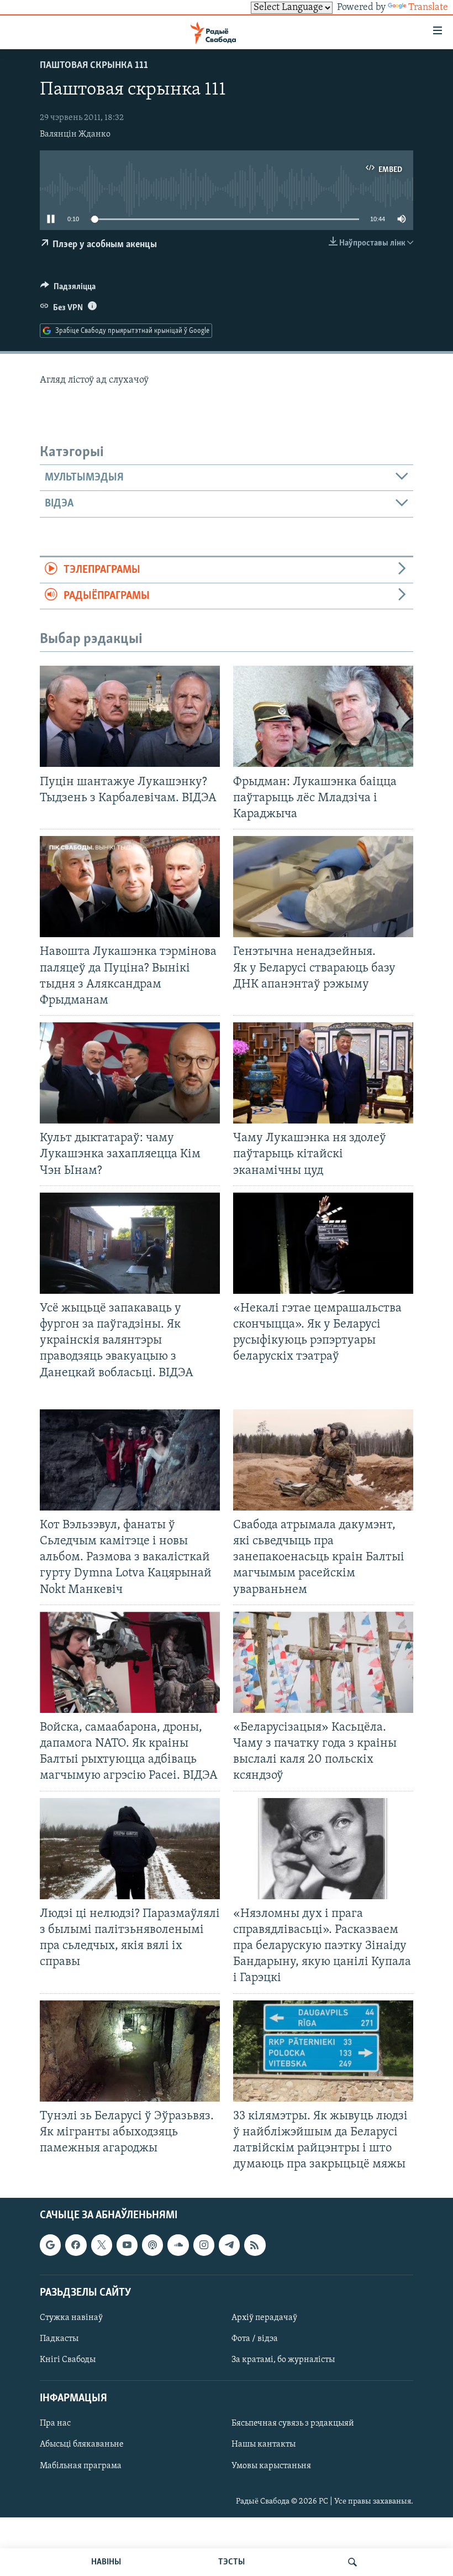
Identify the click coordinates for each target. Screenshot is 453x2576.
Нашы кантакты (264, 2445)
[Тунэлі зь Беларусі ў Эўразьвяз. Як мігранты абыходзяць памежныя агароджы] (130, 2051)
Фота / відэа (255, 2339)
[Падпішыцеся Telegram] (229, 2245)
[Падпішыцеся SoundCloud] (178, 2245)
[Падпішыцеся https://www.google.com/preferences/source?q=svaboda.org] (50, 2245)
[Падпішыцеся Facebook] (76, 2245)
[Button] (68, 289)
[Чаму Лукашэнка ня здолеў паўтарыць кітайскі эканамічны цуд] (323, 1073)
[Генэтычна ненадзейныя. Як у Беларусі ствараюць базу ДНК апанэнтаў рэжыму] (323, 887)
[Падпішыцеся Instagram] (204, 2245)
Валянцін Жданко (75, 134)
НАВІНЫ (106, 2562)
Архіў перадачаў (264, 2318)
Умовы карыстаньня (271, 2466)
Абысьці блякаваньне (82, 2445)
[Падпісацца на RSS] (255, 2245)
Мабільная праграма (81, 2466)
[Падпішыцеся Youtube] (127, 2245)
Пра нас (55, 2424)
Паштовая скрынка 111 (94, 66)
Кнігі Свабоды (68, 2360)
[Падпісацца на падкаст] (152, 2245)
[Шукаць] (352, 2562)
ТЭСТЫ (231, 2562)
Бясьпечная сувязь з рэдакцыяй (293, 2424)
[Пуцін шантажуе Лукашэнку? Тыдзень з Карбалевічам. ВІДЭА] (130, 716)
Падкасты (59, 2339)
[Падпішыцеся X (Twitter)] (102, 2245)
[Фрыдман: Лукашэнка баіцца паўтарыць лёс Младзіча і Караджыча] (323, 716)
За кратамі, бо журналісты (283, 2360)
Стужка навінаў (71, 2318)
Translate (428, 8)
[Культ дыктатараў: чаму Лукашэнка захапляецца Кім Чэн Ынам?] (130, 1073)
